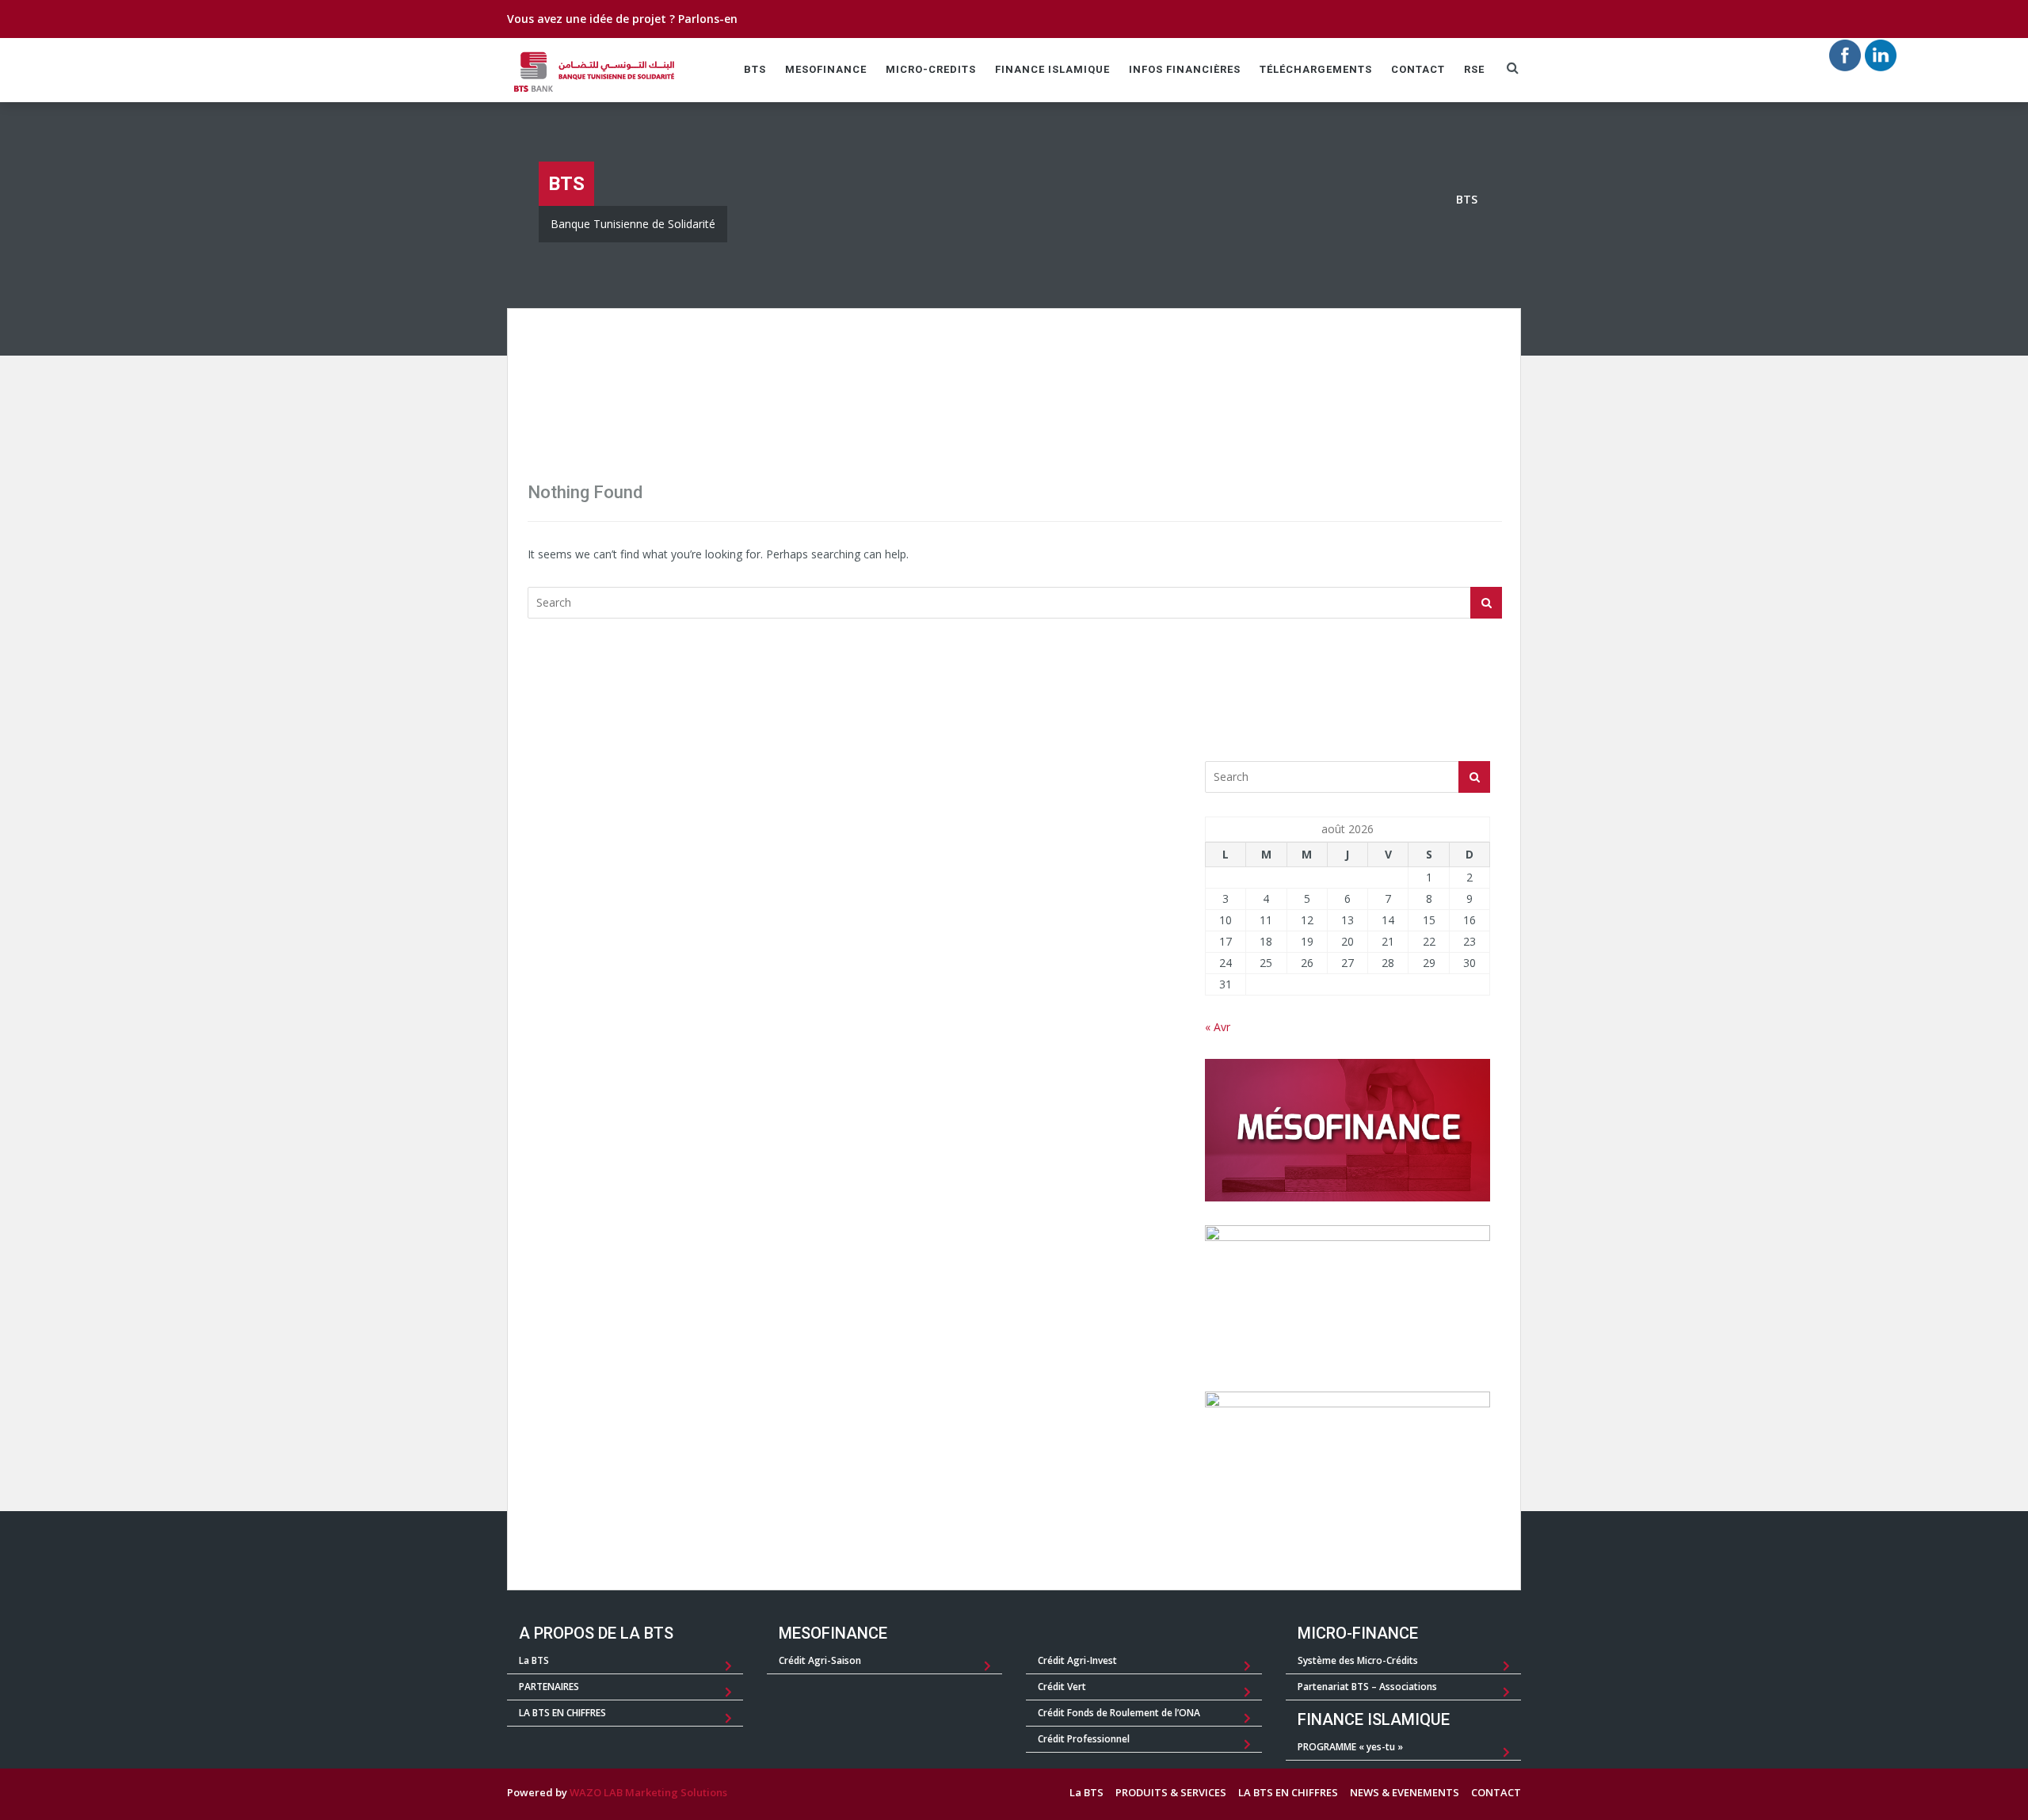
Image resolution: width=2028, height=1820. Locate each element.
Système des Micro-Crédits (1358, 1660)
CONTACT (1418, 69)
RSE (1474, 69)
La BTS (534, 1660)
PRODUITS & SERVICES (1171, 1792)
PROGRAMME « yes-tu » (1350, 1747)
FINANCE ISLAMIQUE (1052, 69)
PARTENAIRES (549, 1687)
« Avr (1218, 1027)
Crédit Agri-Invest (1077, 1660)
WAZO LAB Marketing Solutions (648, 1792)
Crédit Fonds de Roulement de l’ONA (1119, 1713)
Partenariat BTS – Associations (1367, 1687)
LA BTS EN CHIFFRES (562, 1713)
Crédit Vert (1062, 1687)
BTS (755, 69)
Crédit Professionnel (1084, 1739)
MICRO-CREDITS (931, 69)
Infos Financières (1185, 69)
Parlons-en (708, 19)
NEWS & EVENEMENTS (1405, 1792)
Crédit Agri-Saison (820, 1660)
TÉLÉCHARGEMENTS (1316, 69)
